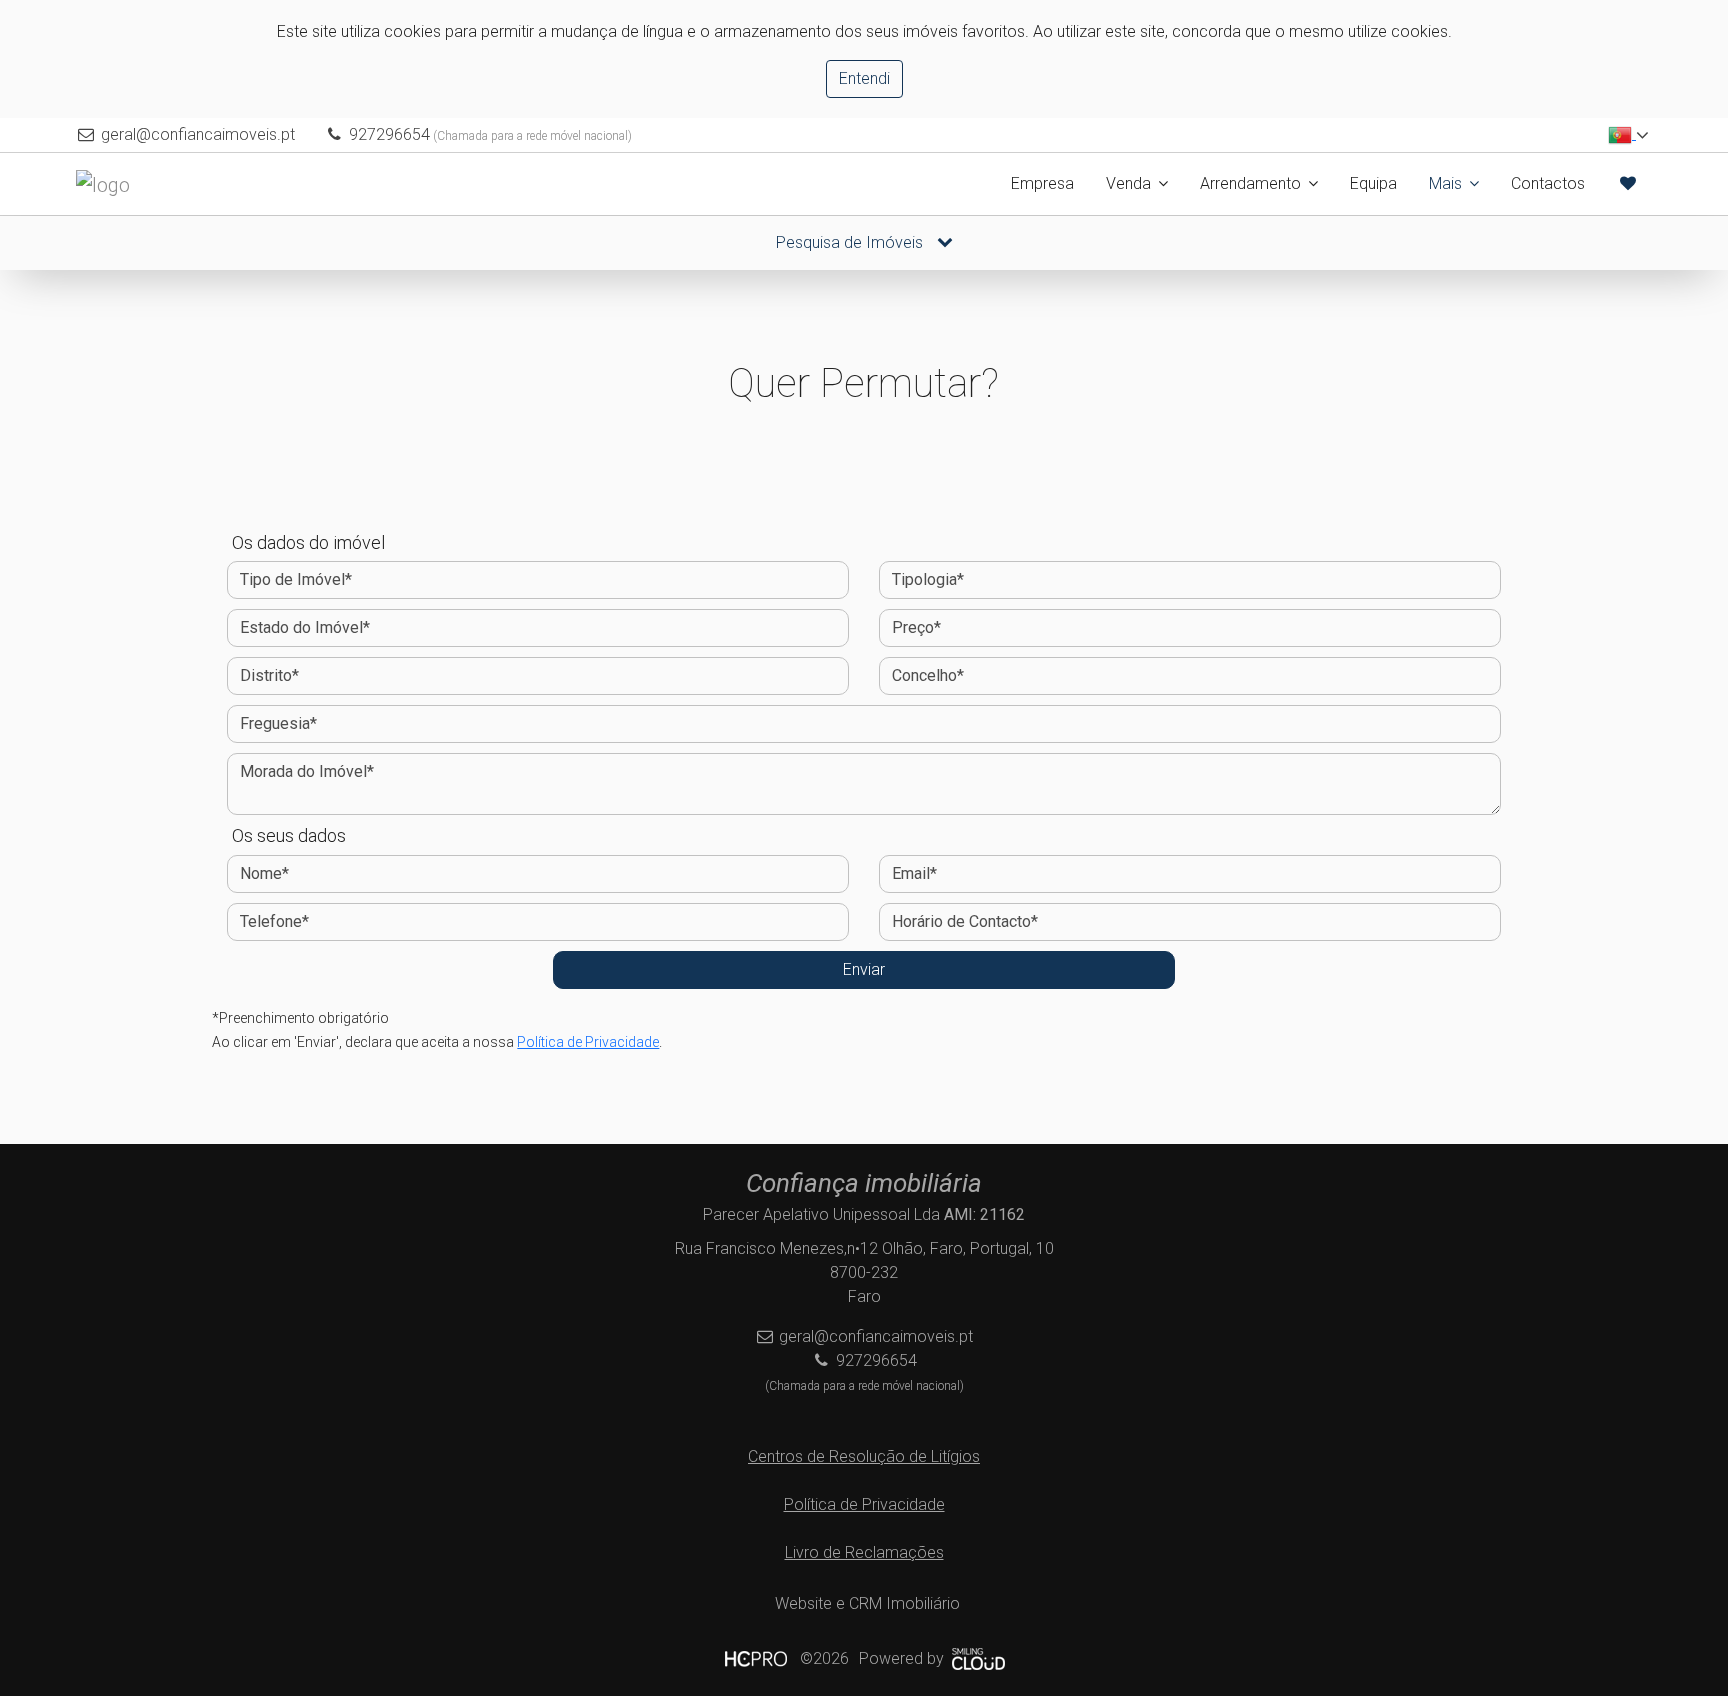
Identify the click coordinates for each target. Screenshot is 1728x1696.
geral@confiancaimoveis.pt (198, 134)
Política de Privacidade (588, 1042)
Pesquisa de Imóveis (851, 242)
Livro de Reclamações (864, 1552)
